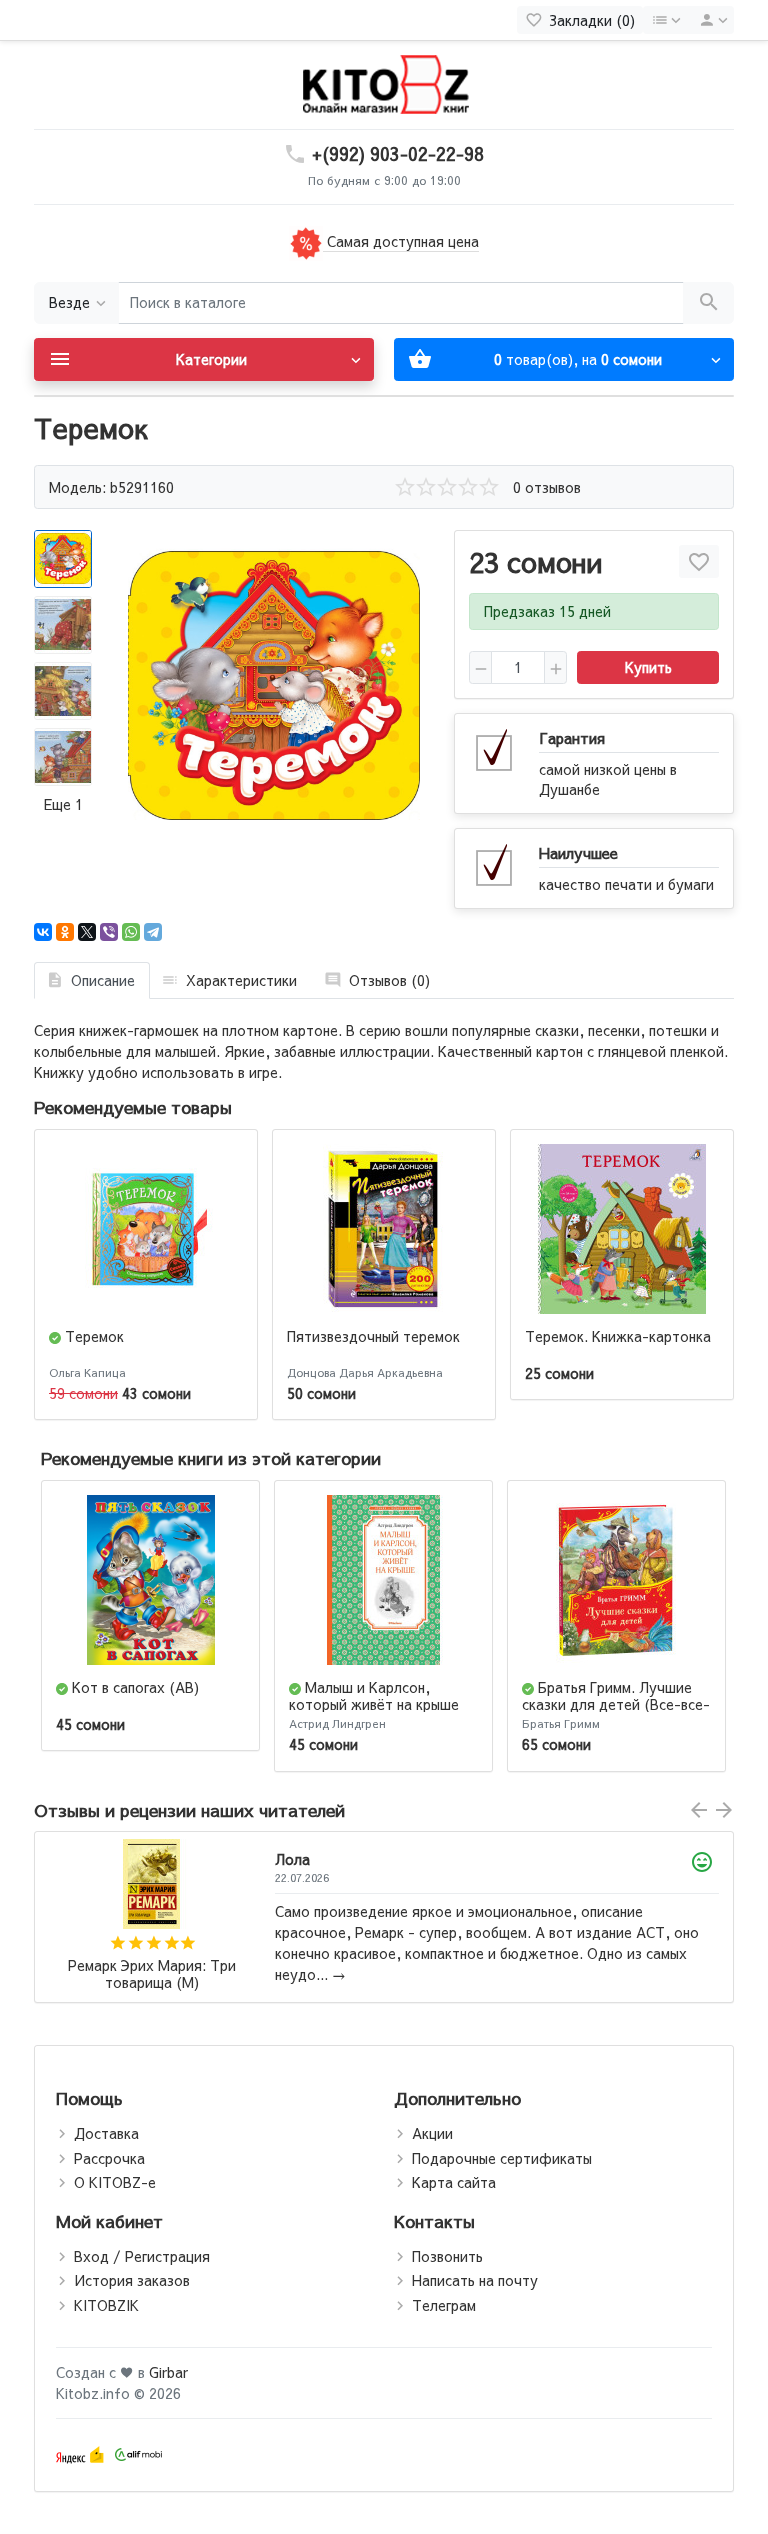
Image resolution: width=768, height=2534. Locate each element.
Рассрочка (109, 2158)
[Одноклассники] (65, 932)
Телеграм (444, 2305)
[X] (87, 932)
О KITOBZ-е (115, 2182)
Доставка (106, 2133)
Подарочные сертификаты (502, 2158)
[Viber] (109, 932)
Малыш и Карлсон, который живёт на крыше (374, 1695)
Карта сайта (454, 2182)
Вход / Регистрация (142, 2256)
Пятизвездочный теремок (373, 1336)
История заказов (132, 2280)
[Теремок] (274, 685)
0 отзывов (547, 487)
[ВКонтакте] (43, 932)
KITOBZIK (106, 2305)
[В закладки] (699, 561)
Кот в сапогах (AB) (135, 1687)
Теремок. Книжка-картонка (618, 1336)
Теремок (94, 1336)
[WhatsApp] (131, 932)
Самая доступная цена (401, 241)
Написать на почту (475, 2280)
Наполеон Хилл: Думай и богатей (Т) (152, 1974)
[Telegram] (153, 932)
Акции (432, 2133)
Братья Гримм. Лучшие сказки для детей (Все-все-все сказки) (616, 1704)
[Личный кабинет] (710, 20)
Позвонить (447, 2256)
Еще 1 (63, 804)
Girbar (168, 2372)
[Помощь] (665, 20)
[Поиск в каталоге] (708, 303)
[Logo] (384, 83)
